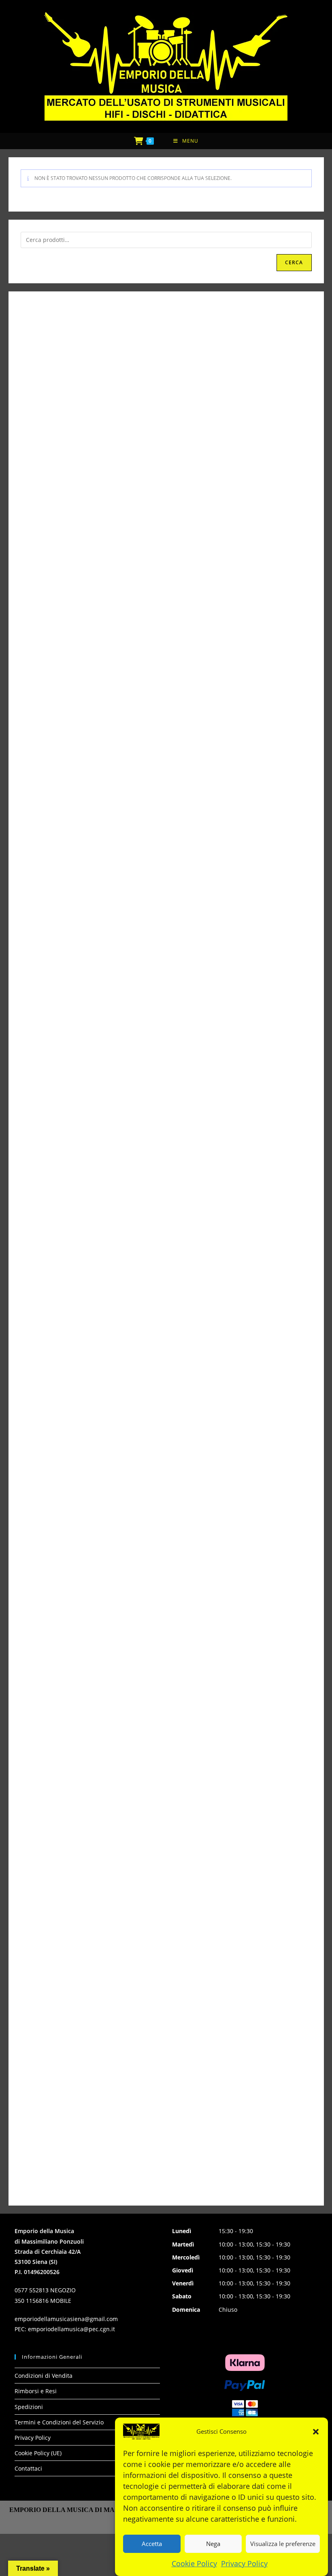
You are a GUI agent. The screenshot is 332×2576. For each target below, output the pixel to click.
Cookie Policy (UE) (38, 2453)
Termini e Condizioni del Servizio (59, 2422)
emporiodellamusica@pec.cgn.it (71, 2329)
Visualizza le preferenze (283, 2544)
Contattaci (28, 2468)
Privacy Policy (244, 2563)
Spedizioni (29, 2407)
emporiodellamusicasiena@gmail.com (66, 2319)
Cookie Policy (194, 2563)
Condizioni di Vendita (44, 2376)
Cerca (294, 262)
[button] (316, 2432)
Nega (213, 2544)
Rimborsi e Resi (36, 2391)
